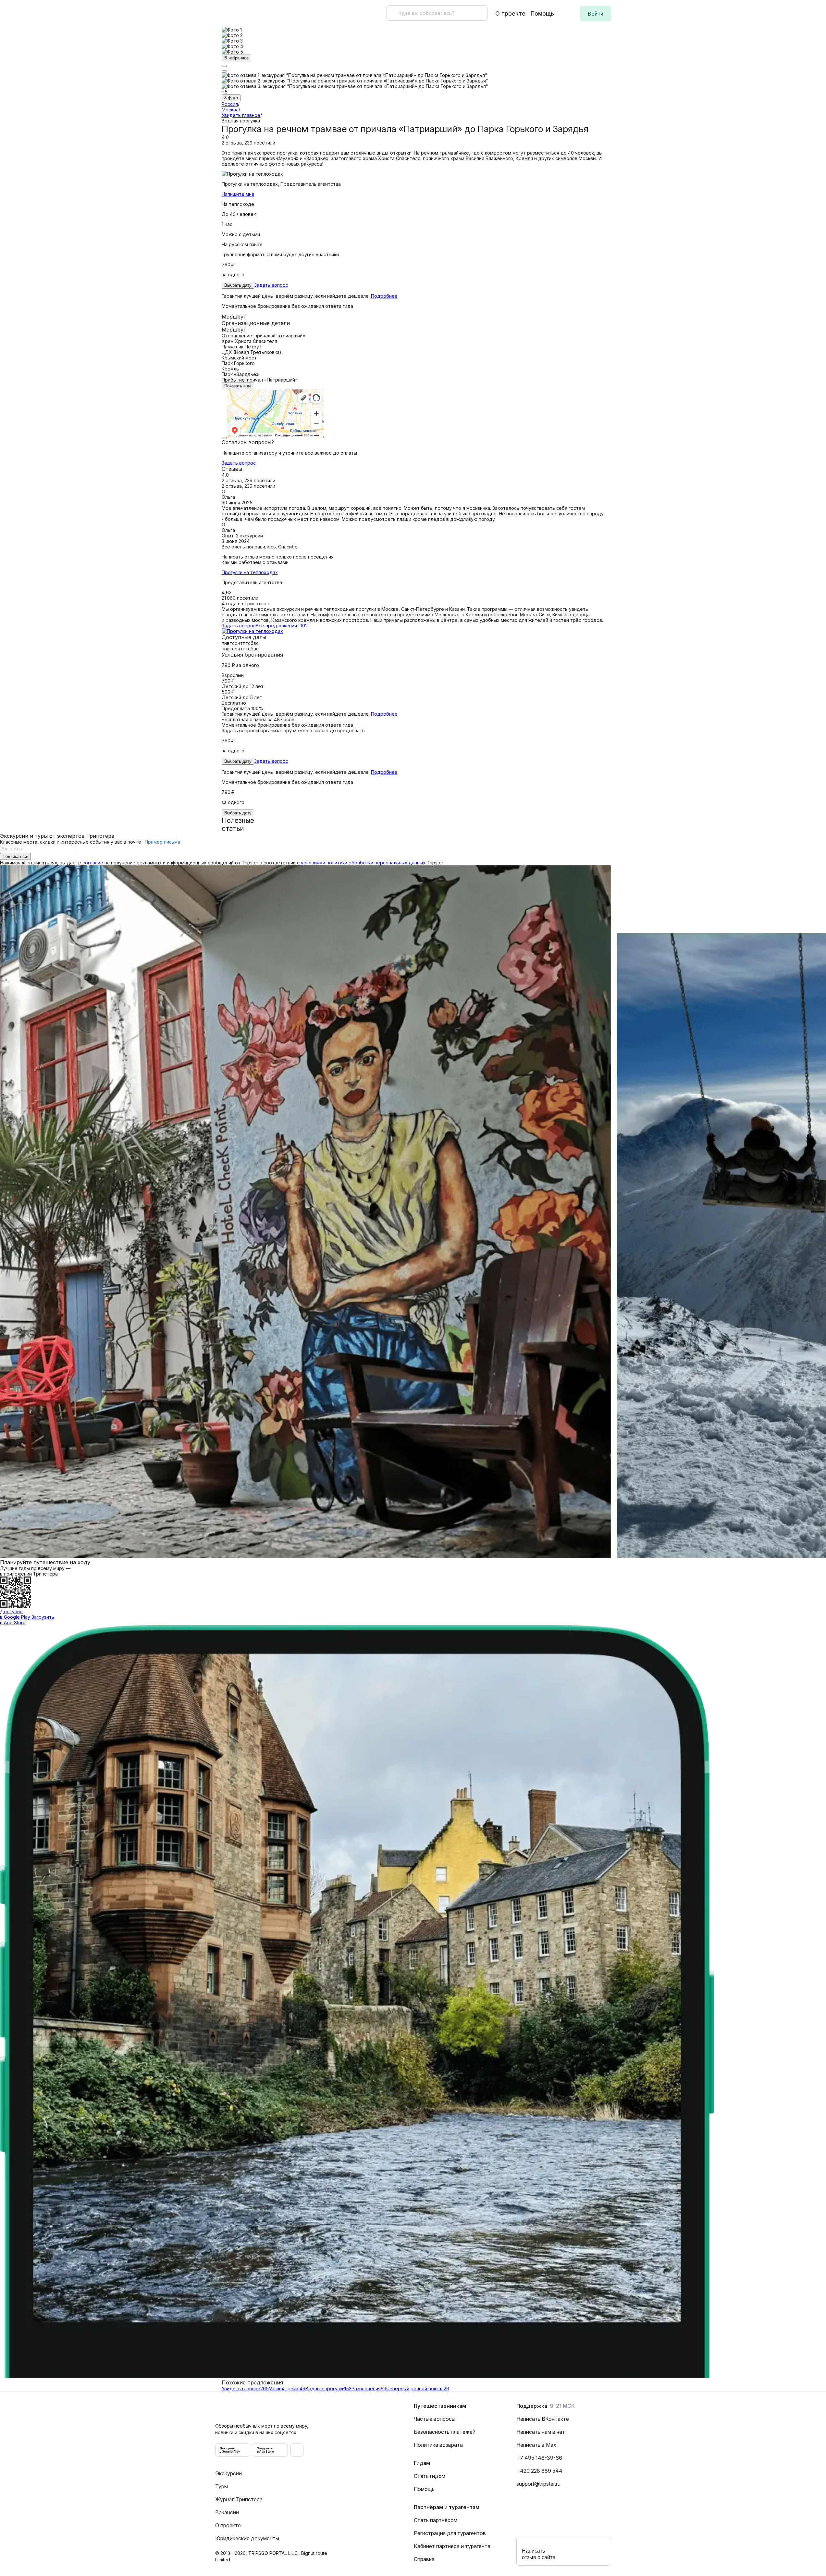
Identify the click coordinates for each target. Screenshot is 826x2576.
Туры (222, 2486)
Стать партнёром (436, 2520)
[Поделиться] (224, 66)
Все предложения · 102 (282, 626)
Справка (424, 2559)
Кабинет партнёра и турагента (452, 2546)
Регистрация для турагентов (450, 2533)
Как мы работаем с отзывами (255, 562)
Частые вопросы (435, 2419)
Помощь (542, 13)
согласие (93, 863)
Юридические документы (247, 2538)
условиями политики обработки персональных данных (363, 863)
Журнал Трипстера (239, 2499)
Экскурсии (228, 2473)
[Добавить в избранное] (224, 71)
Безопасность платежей (445, 2432)
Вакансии (227, 2512)
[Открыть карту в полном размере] (224, 438)
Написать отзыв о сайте (539, 2554)
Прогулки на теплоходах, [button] (281, 184)
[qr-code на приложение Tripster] (297, 2450)
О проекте (510, 13)
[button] (596, 14)
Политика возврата (438, 2445)
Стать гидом (430, 2476)
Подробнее (384, 296)
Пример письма (162, 842)
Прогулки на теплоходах (250, 572)
